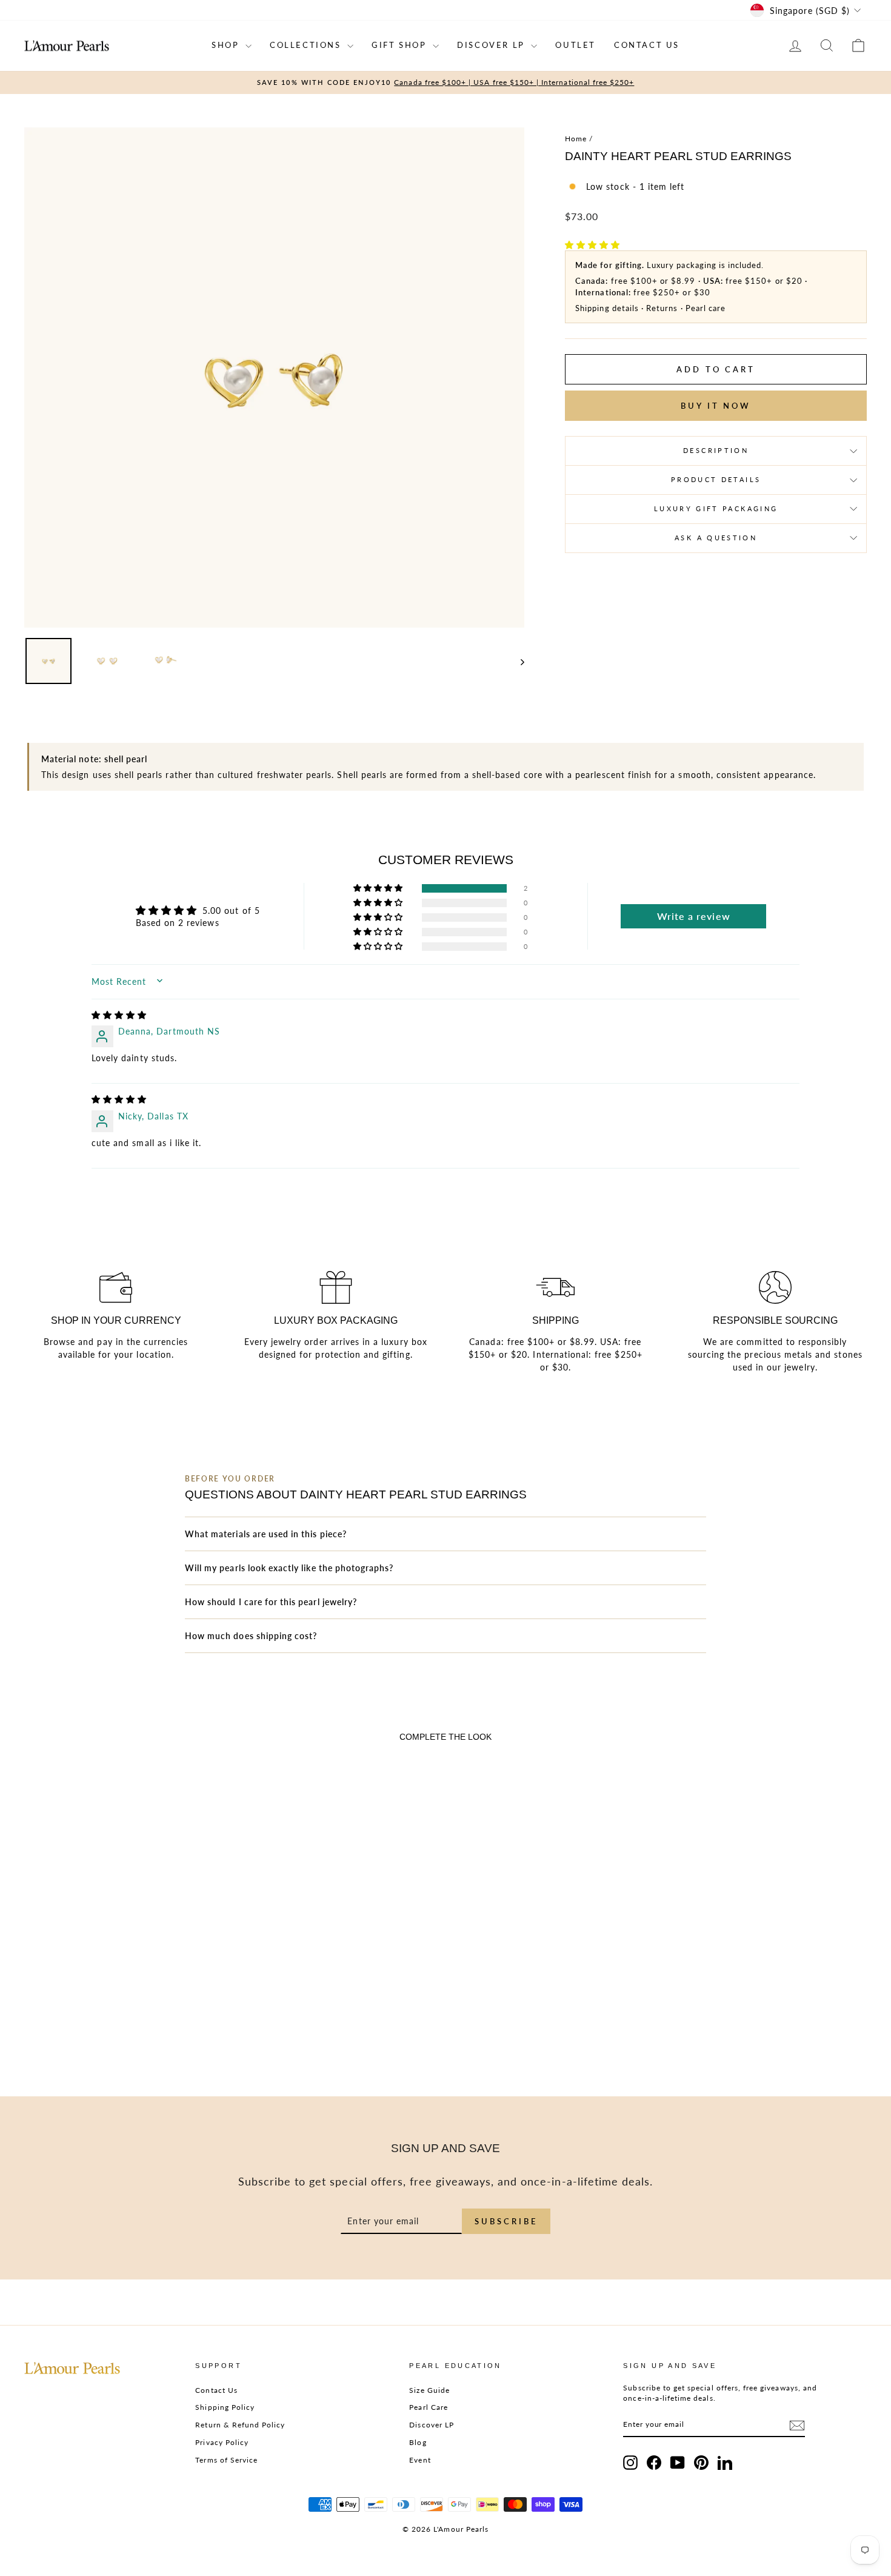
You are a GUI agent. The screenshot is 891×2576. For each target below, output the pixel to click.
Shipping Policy (225, 2407)
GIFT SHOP (401, 45)
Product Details (716, 479)
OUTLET (576, 45)
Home (576, 139)
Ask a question (716, 538)
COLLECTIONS (307, 45)
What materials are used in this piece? (266, 1534)
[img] (119, 1015)
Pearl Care (429, 2407)
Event (420, 2460)
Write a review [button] (694, 916)
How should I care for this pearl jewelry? (271, 1602)
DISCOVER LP (492, 45)
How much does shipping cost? (251, 1636)
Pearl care (706, 308)
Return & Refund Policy (240, 2425)
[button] (592, 245)
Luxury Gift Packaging (716, 508)
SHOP (227, 45)
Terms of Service (226, 2460)
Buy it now (716, 406)
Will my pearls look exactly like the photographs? (289, 1568)
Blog (418, 2442)
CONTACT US (647, 45)
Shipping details (607, 308)
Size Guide (429, 2390)
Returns (662, 308)
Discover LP (432, 2425)
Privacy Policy (222, 2442)
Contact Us (216, 2390)
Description (716, 450)
